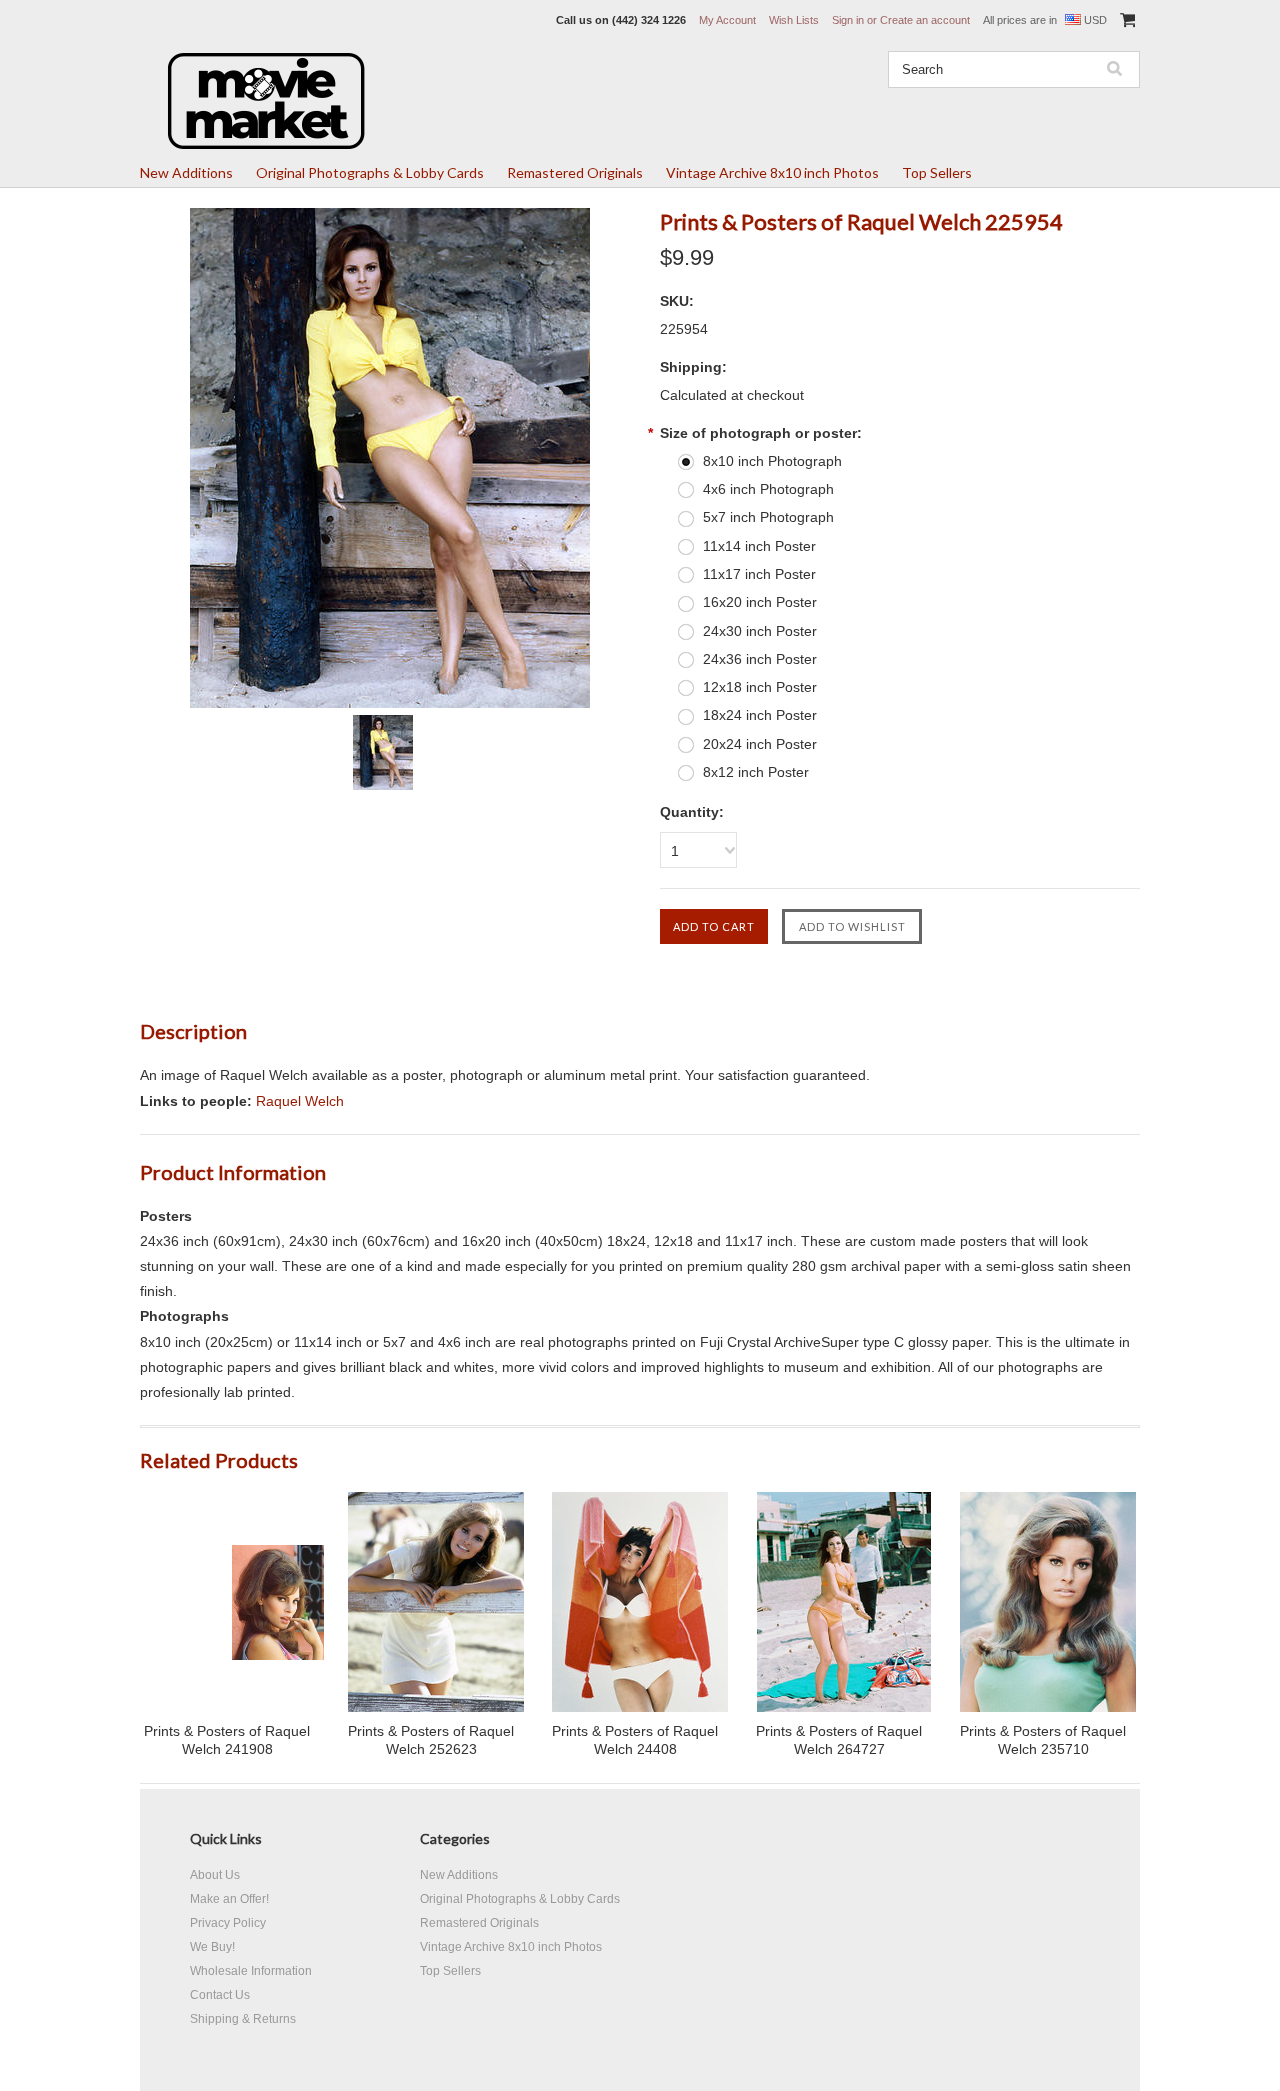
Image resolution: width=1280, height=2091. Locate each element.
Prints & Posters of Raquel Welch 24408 (635, 1740)
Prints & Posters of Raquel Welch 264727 (839, 1740)
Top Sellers (937, 172)
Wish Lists (794, 20)
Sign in (848, 20)
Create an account (925, 20)
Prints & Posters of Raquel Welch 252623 (431, 1740)
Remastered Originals (575, 172)
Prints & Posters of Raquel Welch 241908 (227, 1740)
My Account (727, 20)
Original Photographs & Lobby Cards (370, 172)
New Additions (186, 172)
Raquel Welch (300, 1101)
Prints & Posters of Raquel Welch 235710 (1043, 1740)
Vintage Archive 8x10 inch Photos (772, 172)
